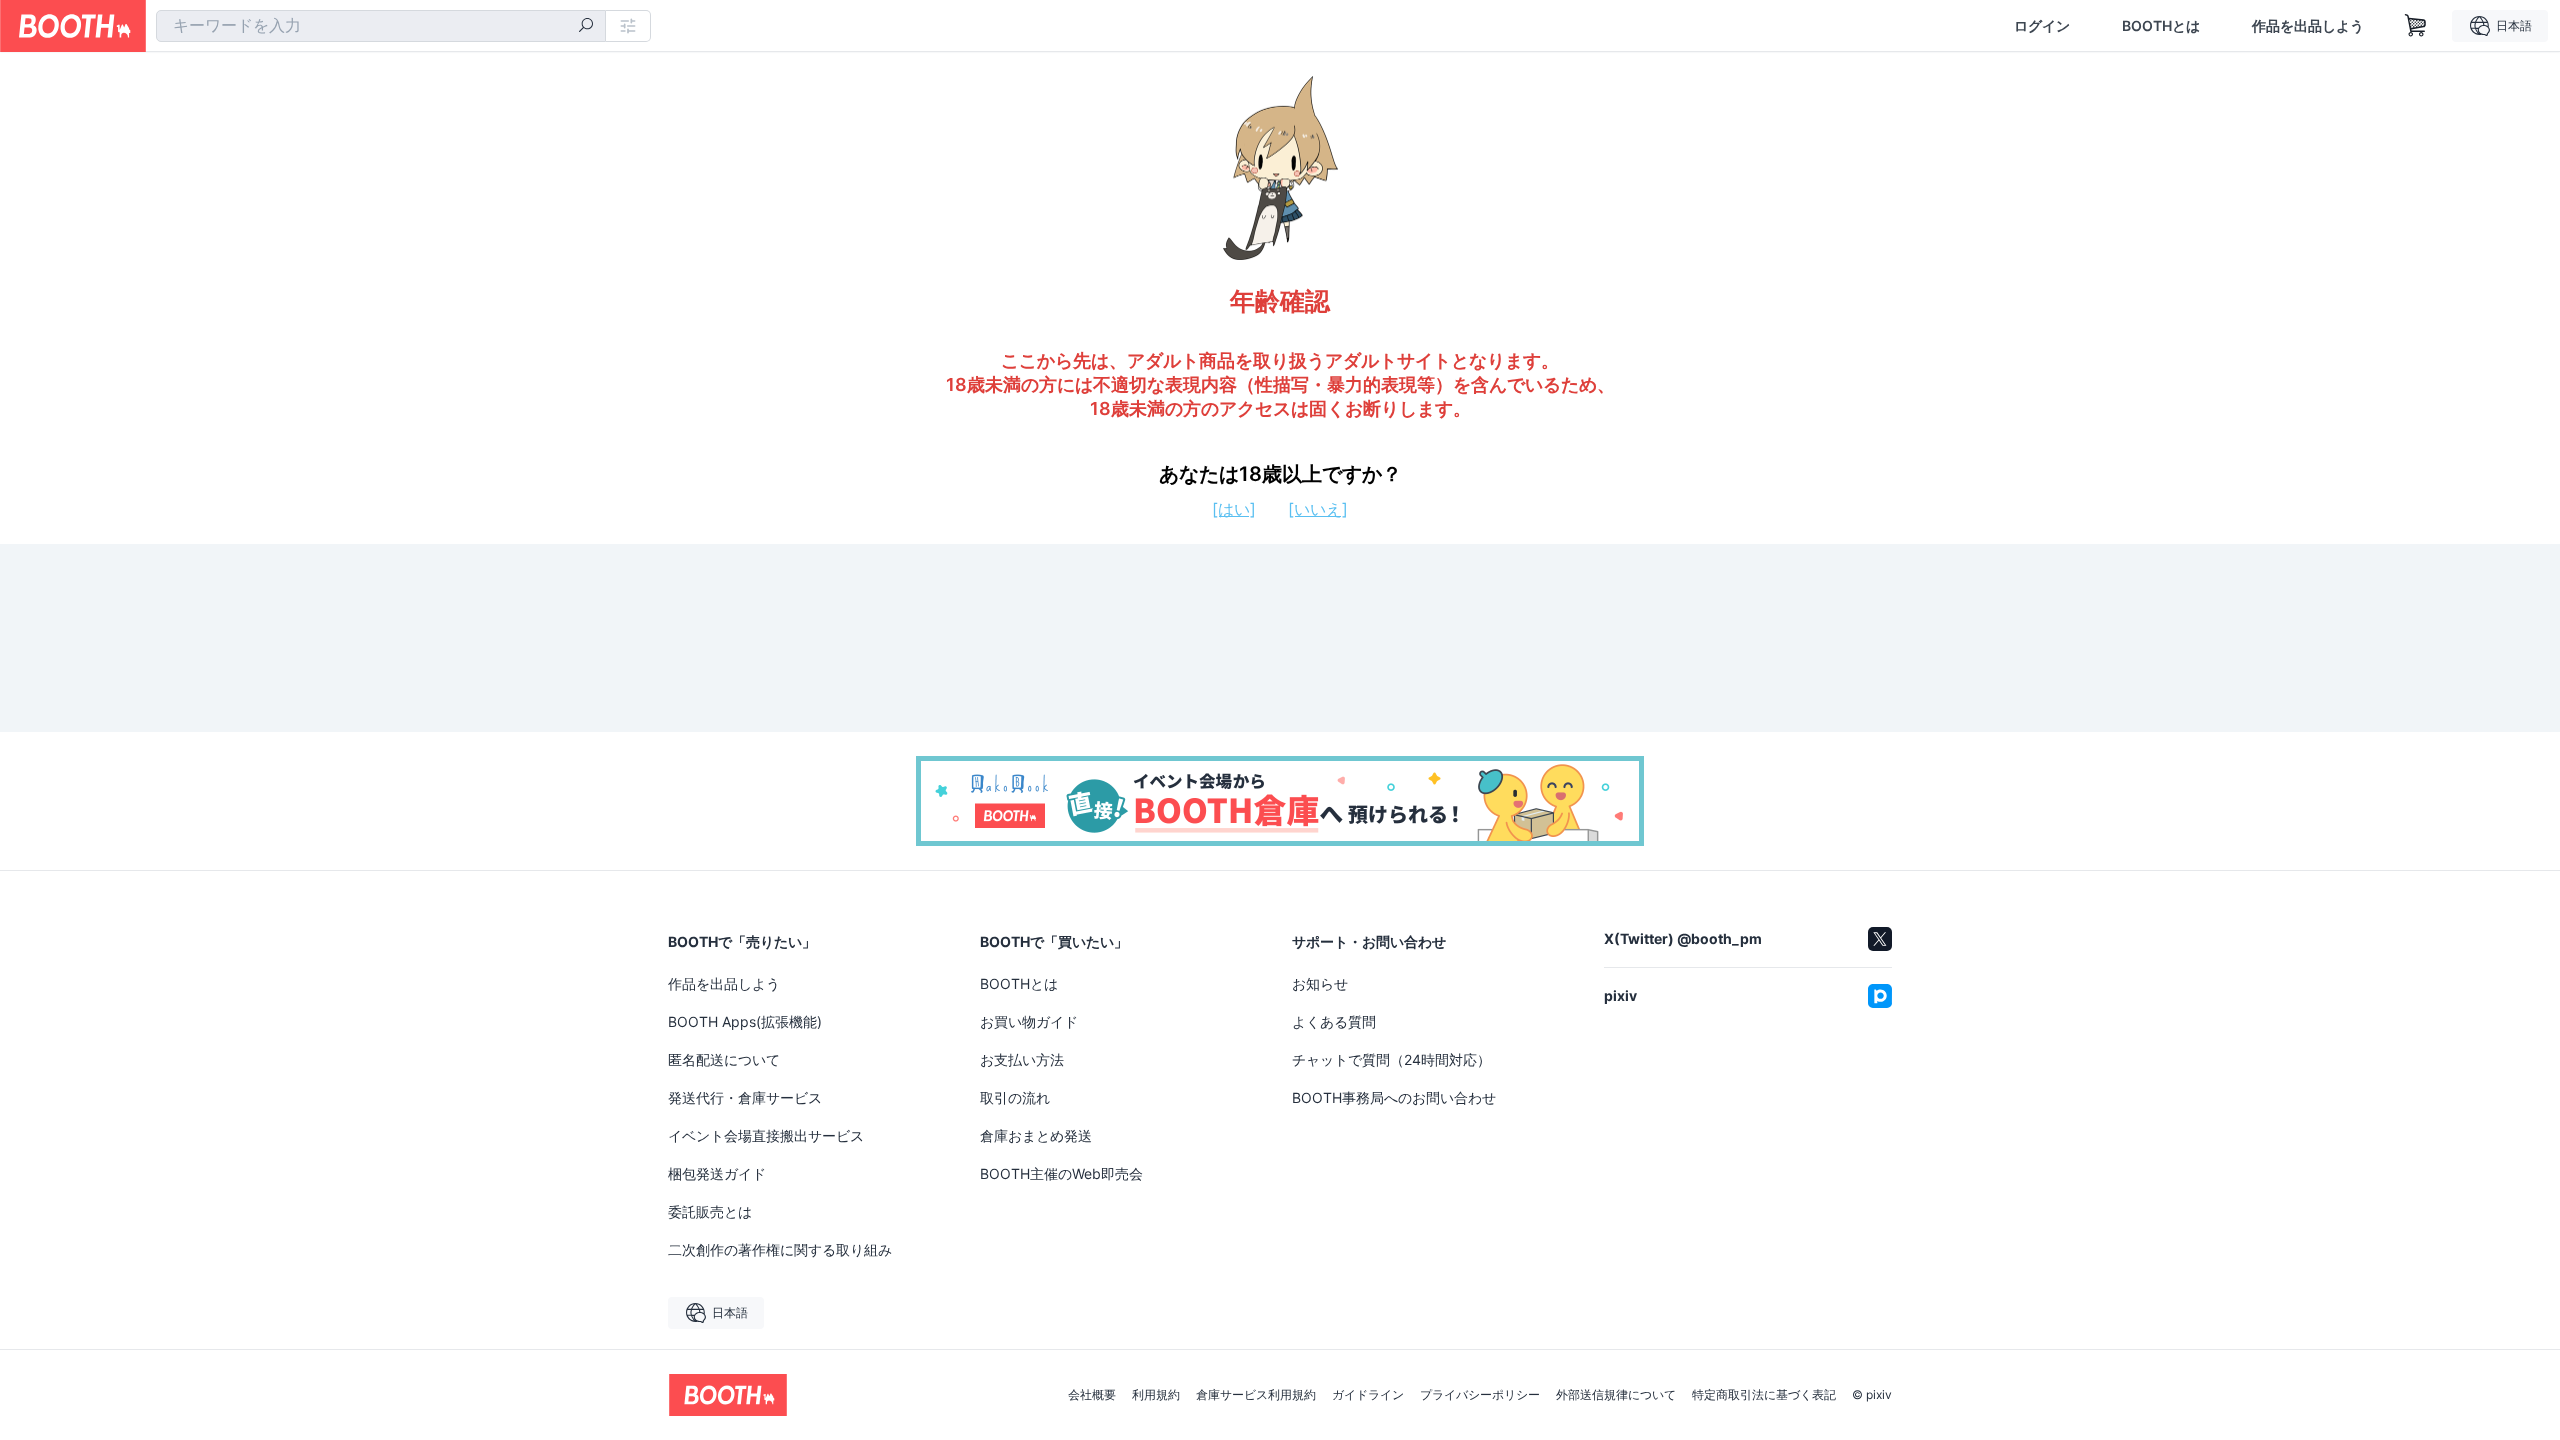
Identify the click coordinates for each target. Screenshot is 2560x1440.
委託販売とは (710, 1211)
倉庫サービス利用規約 (1256, 1395)
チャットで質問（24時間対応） (1391, 1059)
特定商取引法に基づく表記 (1764, 1395)
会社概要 (1092, 1395)
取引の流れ (1015, 1097)
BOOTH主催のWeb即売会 (1061, 1173)
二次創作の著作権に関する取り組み (780, 1249)
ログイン (2042, 26)
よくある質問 (1334, 1021)
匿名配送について (724, 1059)
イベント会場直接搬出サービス (766, 1135)
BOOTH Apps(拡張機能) (745, 1021)
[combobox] (381, 26)
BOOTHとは (2161, 26)
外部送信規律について (1616, 1395)
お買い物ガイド (1029, 1021)
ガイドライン (1368, 1395)
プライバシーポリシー (1480, 1395)
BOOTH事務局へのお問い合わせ (1394, 1097)
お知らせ (1320, 983)
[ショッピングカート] (2416, 26)
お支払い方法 (1022, 1059)
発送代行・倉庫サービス (745, 1097)
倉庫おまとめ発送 (1036, 1135)
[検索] (586, 27)
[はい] (1234, 509)
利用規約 (1156, 1395)
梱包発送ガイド (717, 1173)
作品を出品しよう (2308, 26)
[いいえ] (1318, 509)
